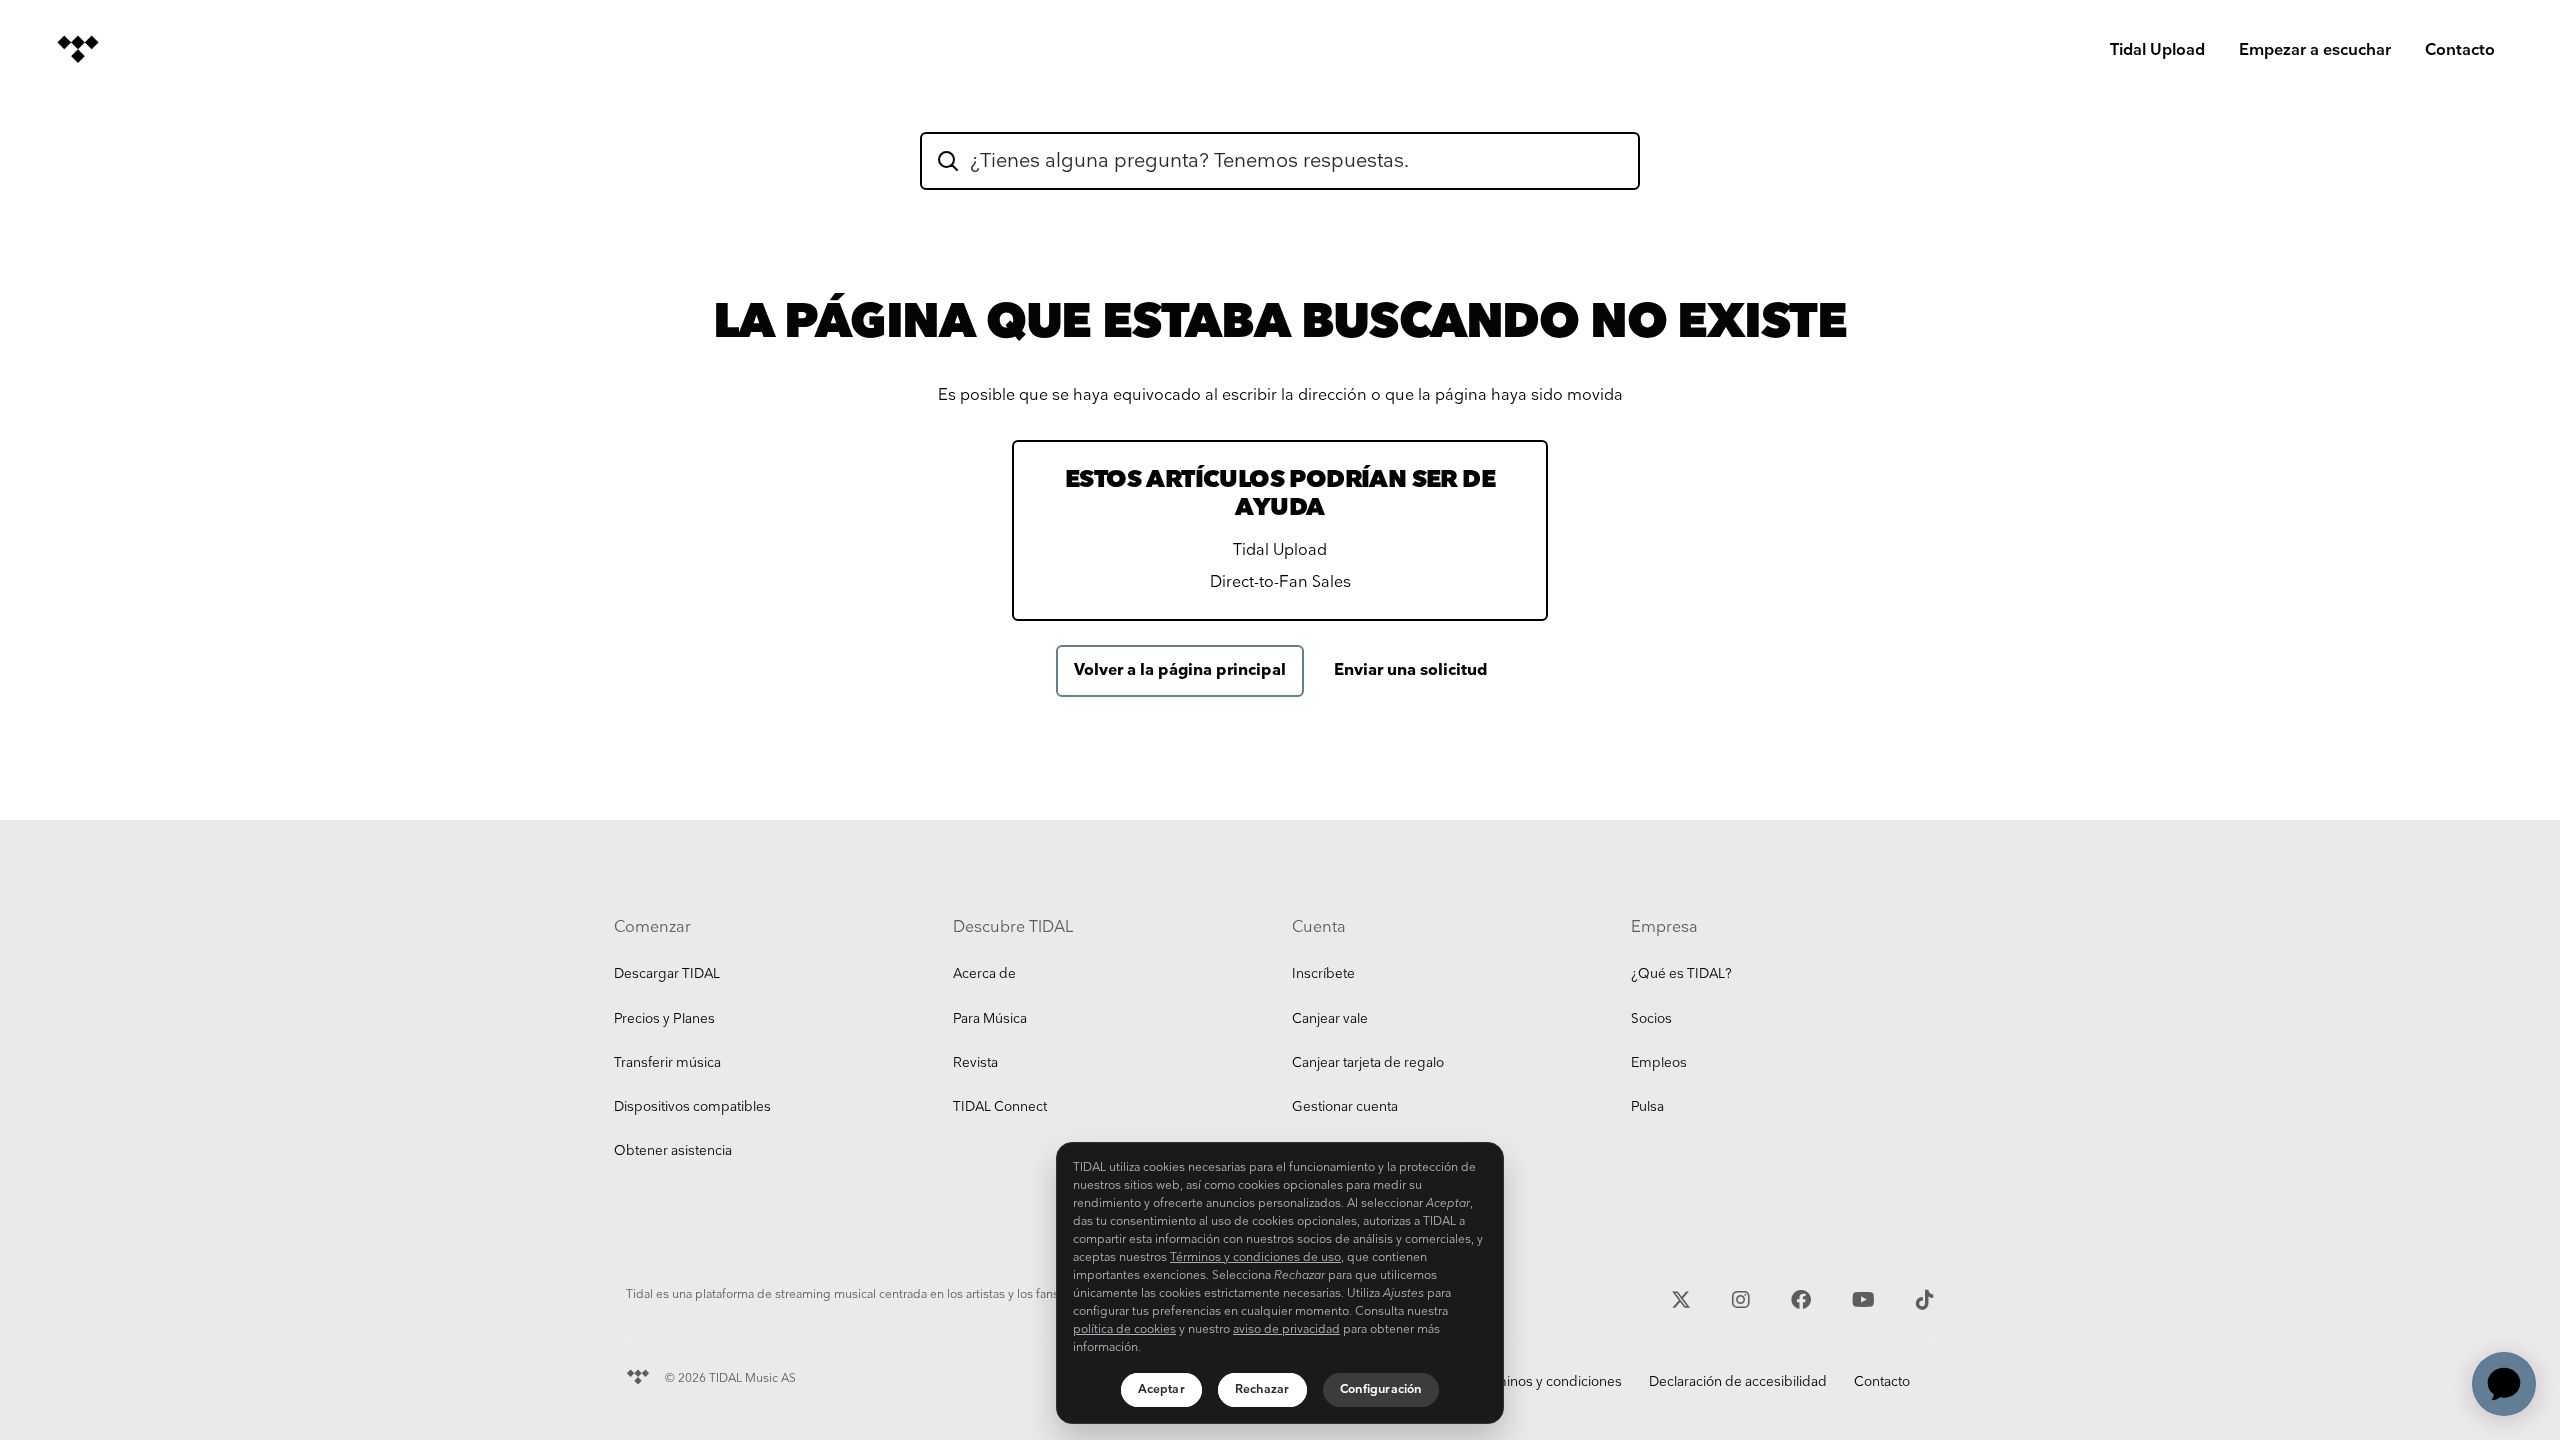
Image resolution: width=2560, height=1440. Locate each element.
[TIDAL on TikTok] (1925, 1298)
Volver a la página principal (1180, 670)
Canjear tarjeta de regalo (1368, 1063)
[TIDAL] (638, 1374)
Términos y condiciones (1548, 1382)
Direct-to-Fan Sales (1280, 582)
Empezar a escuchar (2315, 50)
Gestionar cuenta (1345, 1107)
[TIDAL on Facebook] (1803, 1298)
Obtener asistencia (673, 1151)
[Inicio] (78, 49)
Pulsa (1647, 1107)
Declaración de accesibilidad (1738, 1382)
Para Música (990, 1019)
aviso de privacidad (1286, 1329)
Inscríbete (1323, 974)
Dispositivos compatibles (692, 1107)
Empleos (1659, 1063)
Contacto (2460, 50)
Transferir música (667, 1063)
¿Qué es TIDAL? (1681, 974)
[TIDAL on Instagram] (1743, 1298)
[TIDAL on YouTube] (1866, 1298)
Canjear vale (1330, 1019)
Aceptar (1161, 1389)
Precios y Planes (664, 1019)
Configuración (1381, 1389)
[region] (1280, 1283)
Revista (975, 1063)
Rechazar (1262, 1389)
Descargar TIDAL (667, 974)
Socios (1651, 1019)
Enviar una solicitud (1410, 670)
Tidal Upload (2157, 50)
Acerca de (984, 974)
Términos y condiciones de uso (1255, 1257)
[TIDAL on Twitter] (1683, 1298)
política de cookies (1124, 1329)
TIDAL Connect (1000, 1107)
